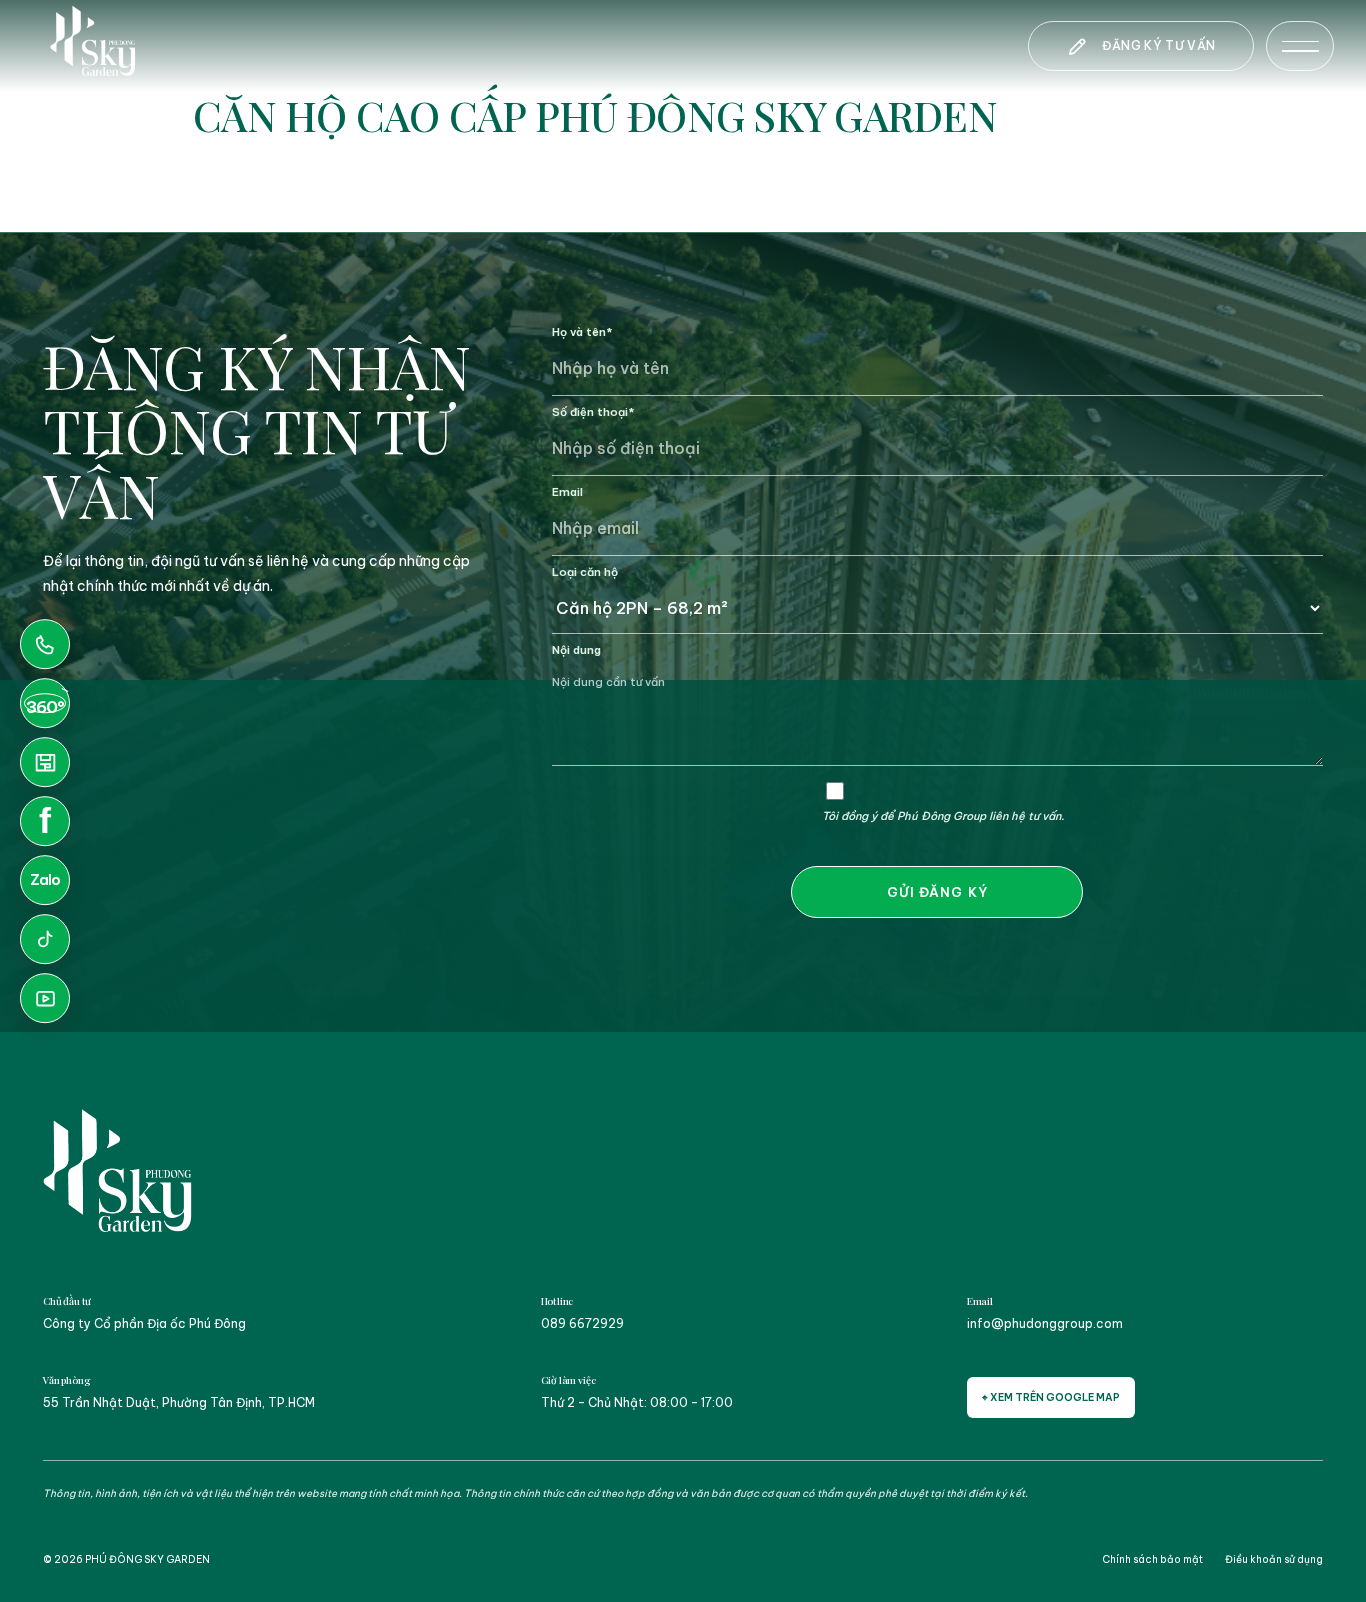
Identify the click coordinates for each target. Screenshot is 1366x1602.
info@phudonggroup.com (1045, 1323)
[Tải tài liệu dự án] (45, 762)
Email (567, 492)
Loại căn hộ (585, 572)
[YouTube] (45, 998)
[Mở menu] (1300, 46)
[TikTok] (45, 939)
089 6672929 (582, 1323)
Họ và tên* (582, 332)
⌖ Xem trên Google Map (1051, 1397)
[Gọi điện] (45, 644)
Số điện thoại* (593, 412)
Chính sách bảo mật (1152, 1559)
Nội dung (576, 650)
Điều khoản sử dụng (1274, 1559)
